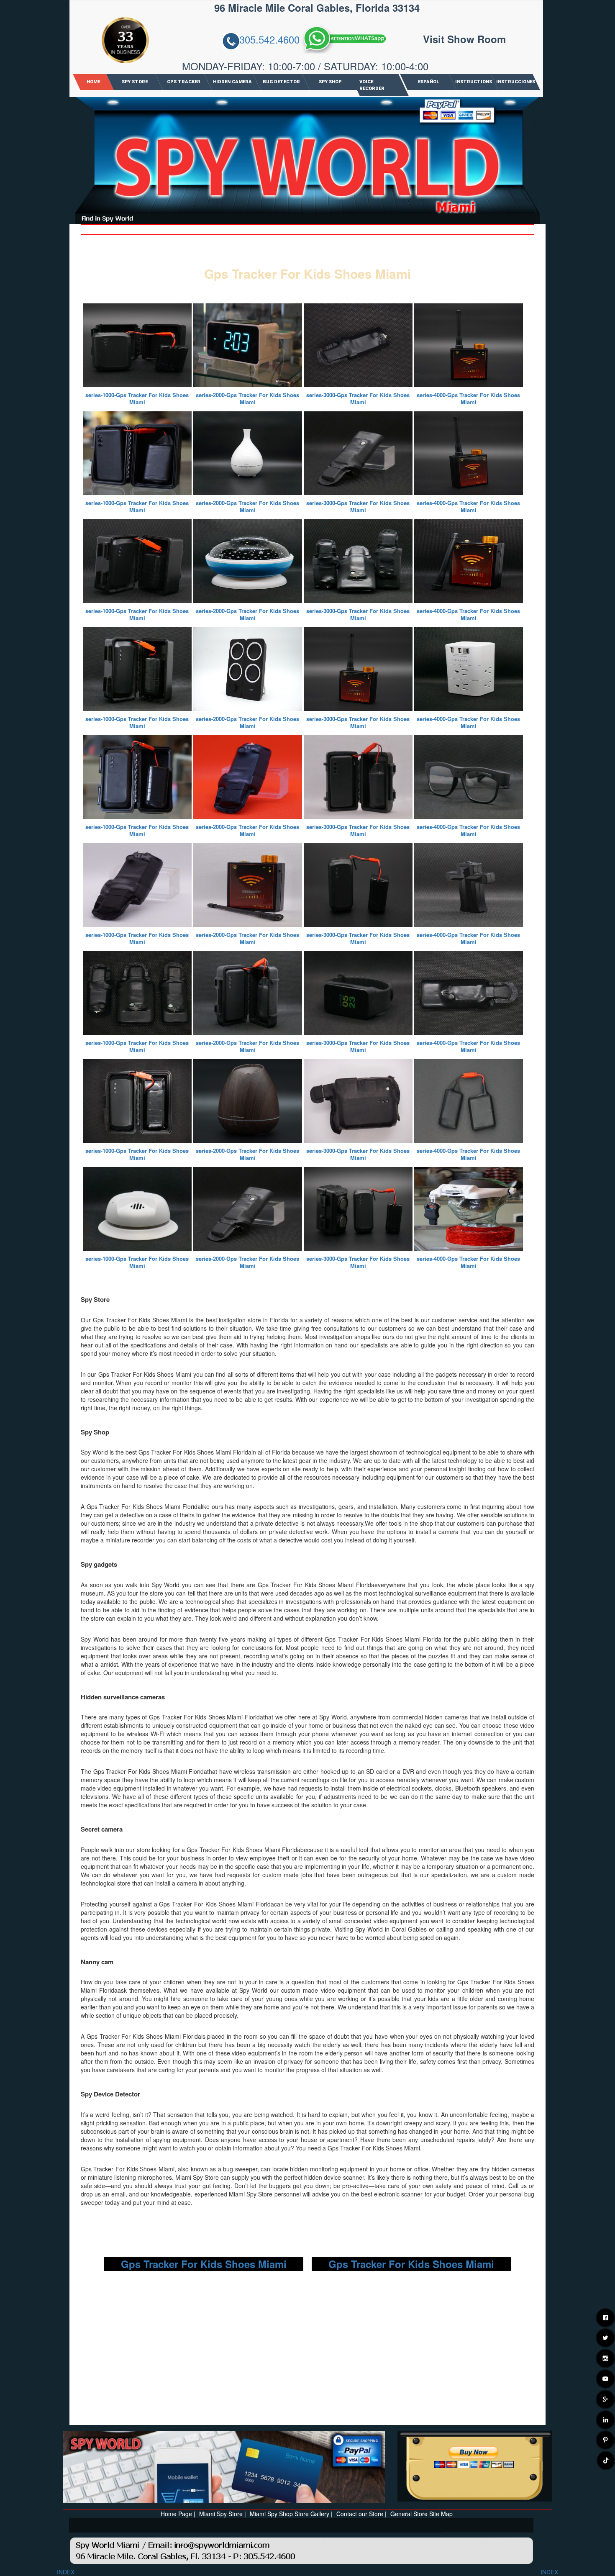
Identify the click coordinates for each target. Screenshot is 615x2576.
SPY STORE (134, 82)
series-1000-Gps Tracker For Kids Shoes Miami (137, 398)
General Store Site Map (422, 2514)
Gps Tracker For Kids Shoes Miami (204, 2264)
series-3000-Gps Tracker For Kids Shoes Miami (358, 398)
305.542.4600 (269, 40)
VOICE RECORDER (372, 85)
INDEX (66, 2572)
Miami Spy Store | (223, 2514)
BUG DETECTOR (281, 82)
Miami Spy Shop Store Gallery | (291, 2514)
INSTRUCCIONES (515, 82)
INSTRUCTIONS (474, 82)
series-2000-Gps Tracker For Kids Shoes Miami (247, 398)
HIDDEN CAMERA (232, 82)
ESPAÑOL (428, 82)
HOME (93, 82)
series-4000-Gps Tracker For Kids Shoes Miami (468, 398)
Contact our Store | (361, 2514)
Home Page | (178, 2514)
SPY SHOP (330, 82)
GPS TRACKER (183, 82)
